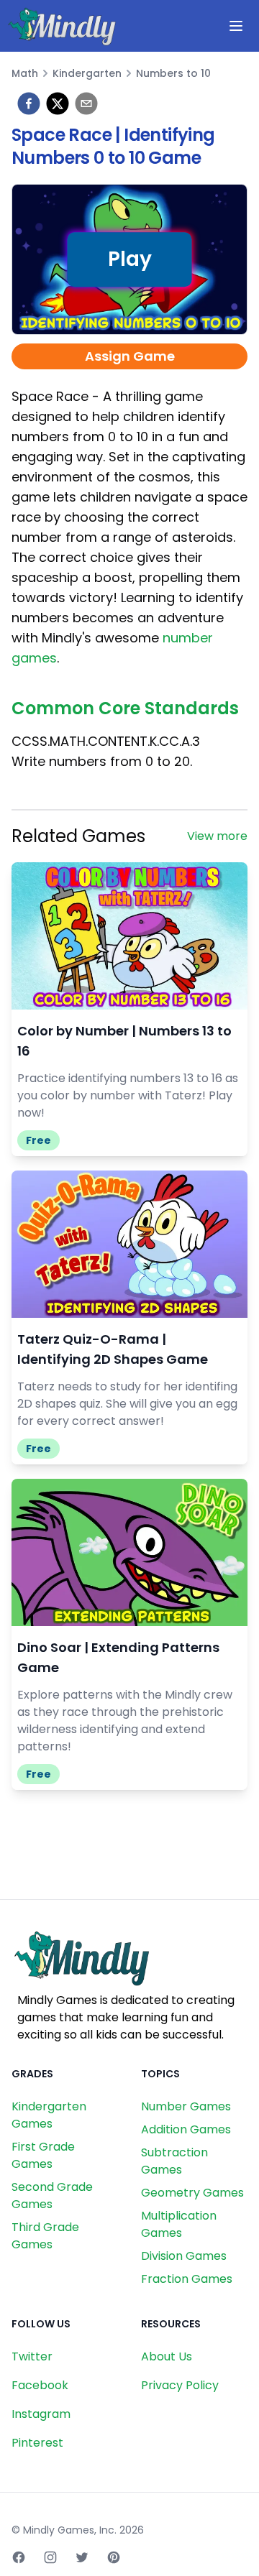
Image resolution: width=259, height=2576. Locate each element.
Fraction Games (187, 2279)
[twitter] (58, 103)
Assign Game (130, 356)
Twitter (32, 2356)
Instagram (41, 2414)
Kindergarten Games (49, 2115)
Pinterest (37, 2443)
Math (25, 73)
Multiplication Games (179, 2224)
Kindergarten (87, 73)
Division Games (184, 2256)
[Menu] (236, 26)
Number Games (186, 2106)
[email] (86, 103)
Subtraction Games (174, 2161)
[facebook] (29, 103)
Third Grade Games (45, 2236)
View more (217, 836)
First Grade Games (43, 2155)
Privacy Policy (180, 2385)
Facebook (40, 2385)
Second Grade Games (52, 2196)
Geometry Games (192, 2193)
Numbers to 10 (173, 73)
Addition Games (186, 2129)
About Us (167, 2356)
